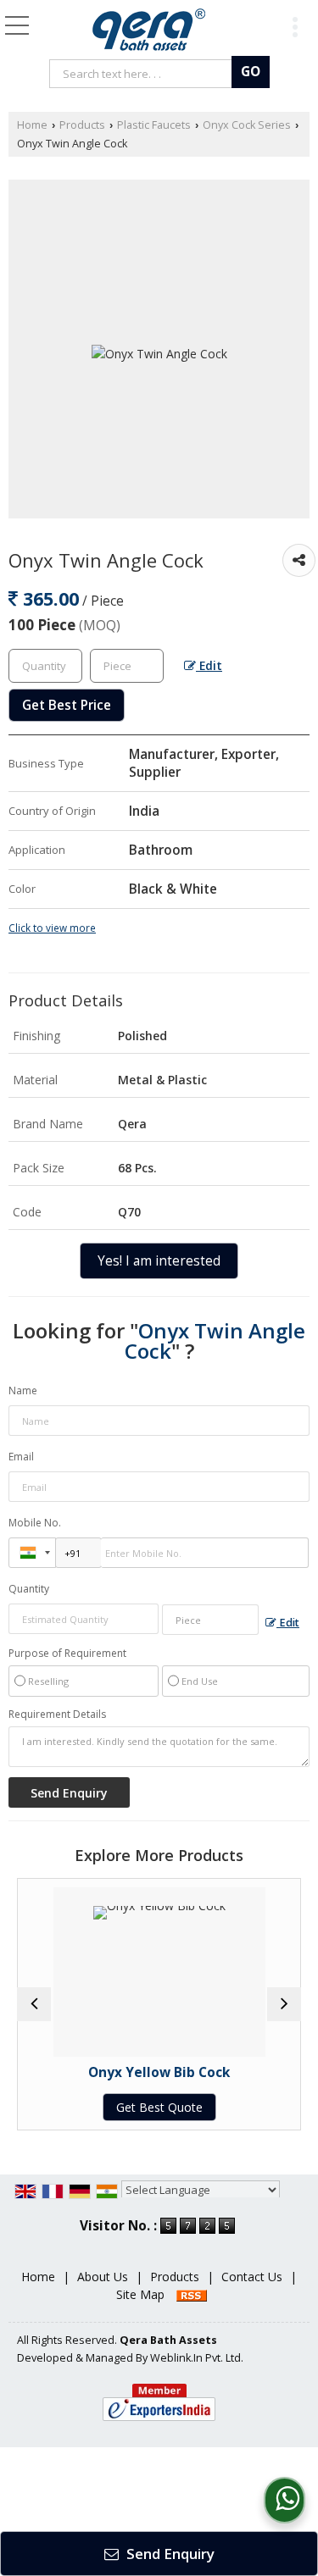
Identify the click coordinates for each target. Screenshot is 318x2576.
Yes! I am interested (159, 1261)
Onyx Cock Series (247, 125)
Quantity (29, 1589)
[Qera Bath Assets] (149, 30)
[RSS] (192, 2294)
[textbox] (144, 74)
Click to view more (52, 928)
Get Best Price (67, 705)
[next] (284, 2004)
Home (32, 125)
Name (23, 1390)
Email (21, 1457)
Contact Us (252, 2277)
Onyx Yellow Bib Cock (131, 2072)
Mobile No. (35, 1523)
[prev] (34, 2004)
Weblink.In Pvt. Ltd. (197, 2358)
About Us (103, 2277)
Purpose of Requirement (67, 1654)
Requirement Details (57, 1715)
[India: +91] (32, 1553)
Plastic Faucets (154, 125)
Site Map (140, 2294)
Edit (209, 665)
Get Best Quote (131, 2107)
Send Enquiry (169, 2554)
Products (82, 125)
